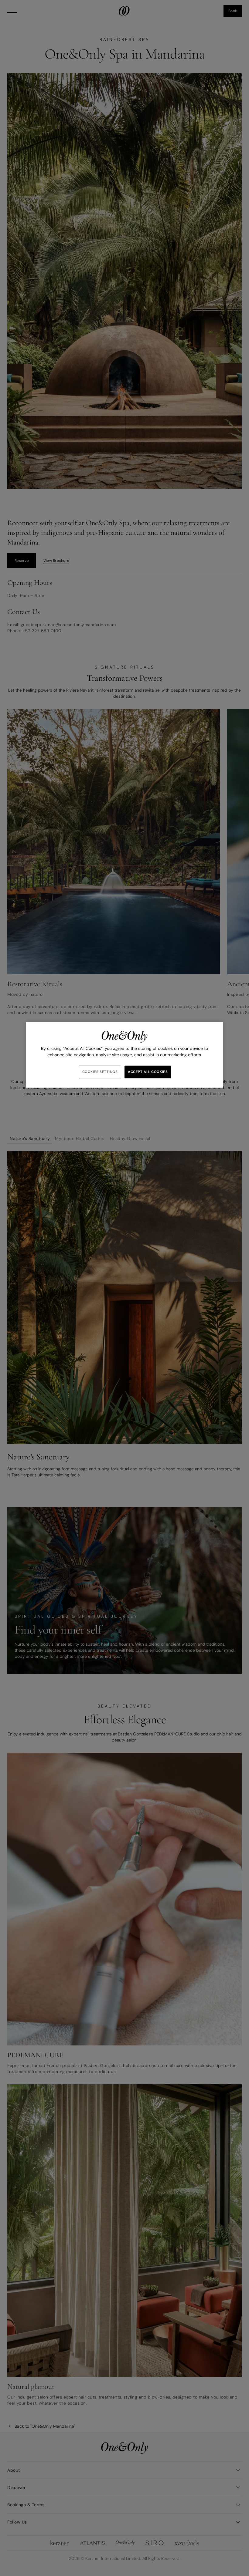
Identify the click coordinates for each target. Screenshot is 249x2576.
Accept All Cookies (148, 1072)
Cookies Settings (100, 1072)
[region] (124, 1055)
